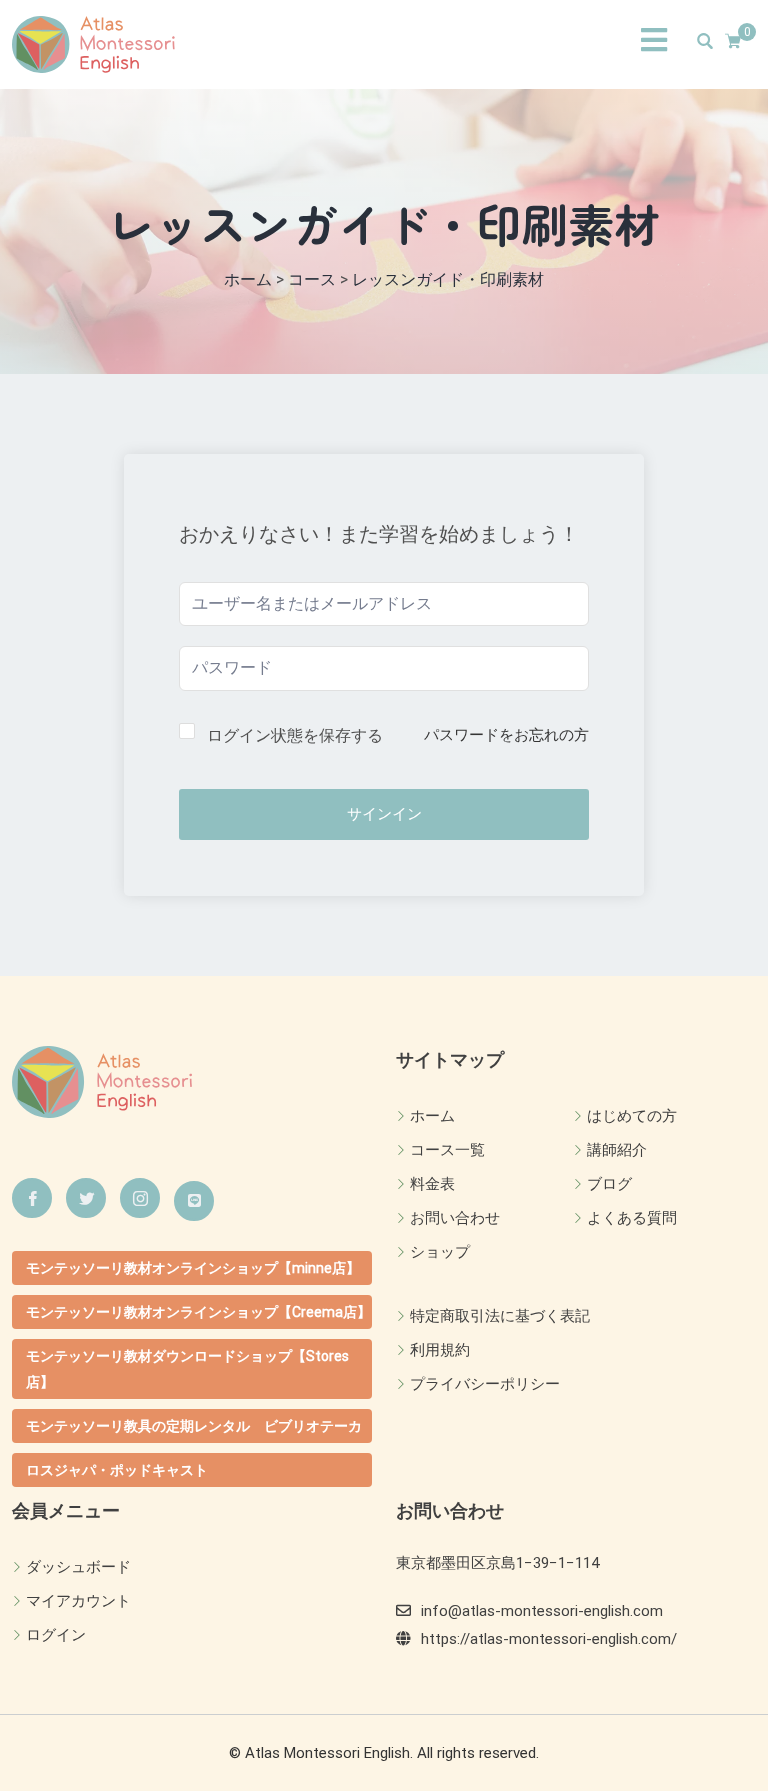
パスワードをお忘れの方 (506, 735)
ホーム (432, 1116)
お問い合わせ (455, 1218)
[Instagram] (140, 1198)
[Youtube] (194, 1201)
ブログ (609, 1184)
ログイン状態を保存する (295, 735)
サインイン (384, 814)
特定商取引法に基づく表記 (500, 1316)
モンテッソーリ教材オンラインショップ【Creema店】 (198, 1312)
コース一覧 (447, 1150)
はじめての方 (632, 1116)
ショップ (440, 1252)
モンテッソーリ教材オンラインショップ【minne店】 (193, 1268)
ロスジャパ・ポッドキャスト (117, 1470)
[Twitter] (86, 1198)
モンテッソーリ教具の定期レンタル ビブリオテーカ (194, 1426)
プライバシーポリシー (485, 1384)
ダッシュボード (78, 1567)
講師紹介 (617, 1150)
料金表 (432, 1184)
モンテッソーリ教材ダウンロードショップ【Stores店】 (187, 1369)
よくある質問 (632, 1218)
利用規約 (440, 1350)
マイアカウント (78, 1601)
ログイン (56, 1635)
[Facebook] (32, 1198)
